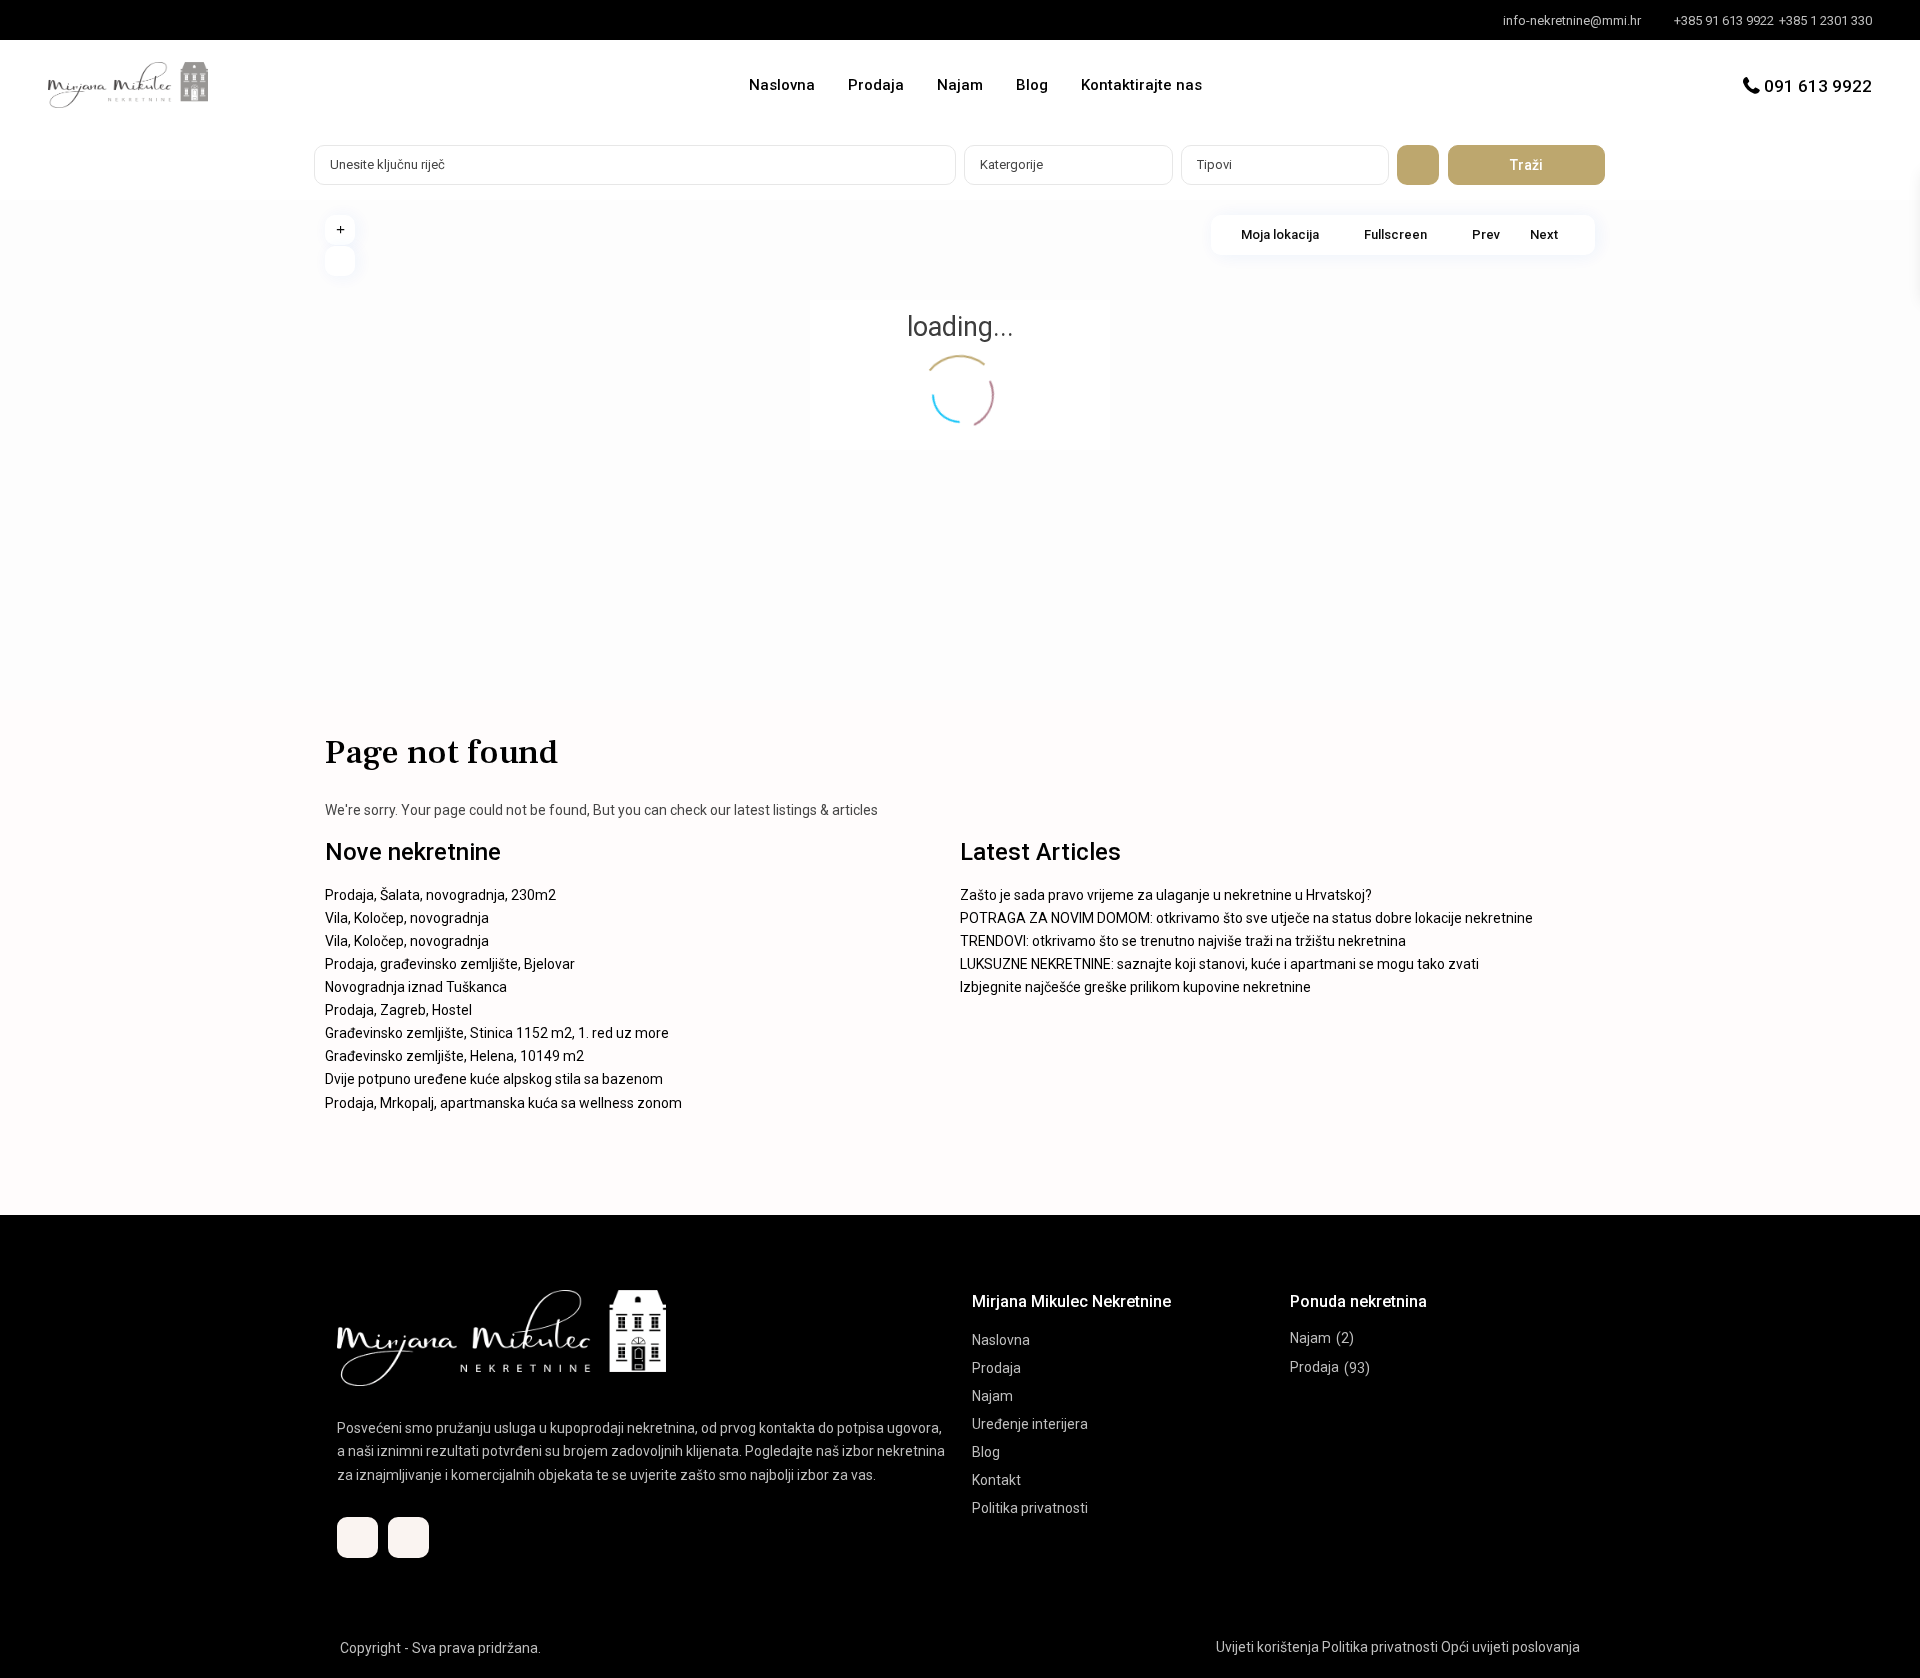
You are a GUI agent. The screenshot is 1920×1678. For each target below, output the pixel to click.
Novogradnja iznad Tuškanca (416, 987)
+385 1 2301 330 (1825, 20)
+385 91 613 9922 (1724, 20)
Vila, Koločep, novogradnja (407, 918)
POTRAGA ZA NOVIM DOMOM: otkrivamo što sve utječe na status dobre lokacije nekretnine (1246, 918)
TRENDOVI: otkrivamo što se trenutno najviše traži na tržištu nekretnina (1183, 941)
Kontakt (996, 1480)
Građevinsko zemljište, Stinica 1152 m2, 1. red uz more (497, 1033)
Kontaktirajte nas (1141, 85)
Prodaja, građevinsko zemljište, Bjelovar (450, 964)
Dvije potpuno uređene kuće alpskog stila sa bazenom (494, 1079)
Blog (1032, 85)
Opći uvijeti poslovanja (1510, 1647)
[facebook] (68, 20)
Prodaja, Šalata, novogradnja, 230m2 (440, 895)
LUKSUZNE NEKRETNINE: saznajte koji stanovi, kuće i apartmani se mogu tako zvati (1219, 964)
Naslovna (782, 85)
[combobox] (1068, 165)
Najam (960, 85)
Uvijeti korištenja (1267, 1647)
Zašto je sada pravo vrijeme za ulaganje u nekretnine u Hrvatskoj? (1166, 895)
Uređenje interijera (1030, 1424)
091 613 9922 (1818, 86)
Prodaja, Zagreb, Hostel (398, 1010)
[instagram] (109, 20)
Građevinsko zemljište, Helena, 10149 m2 (454, 1056)
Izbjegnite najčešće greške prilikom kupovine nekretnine (1135, 987)
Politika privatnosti (1030, 1508)
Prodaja (876, 85)
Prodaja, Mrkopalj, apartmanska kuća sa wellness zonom (503, 1103)
